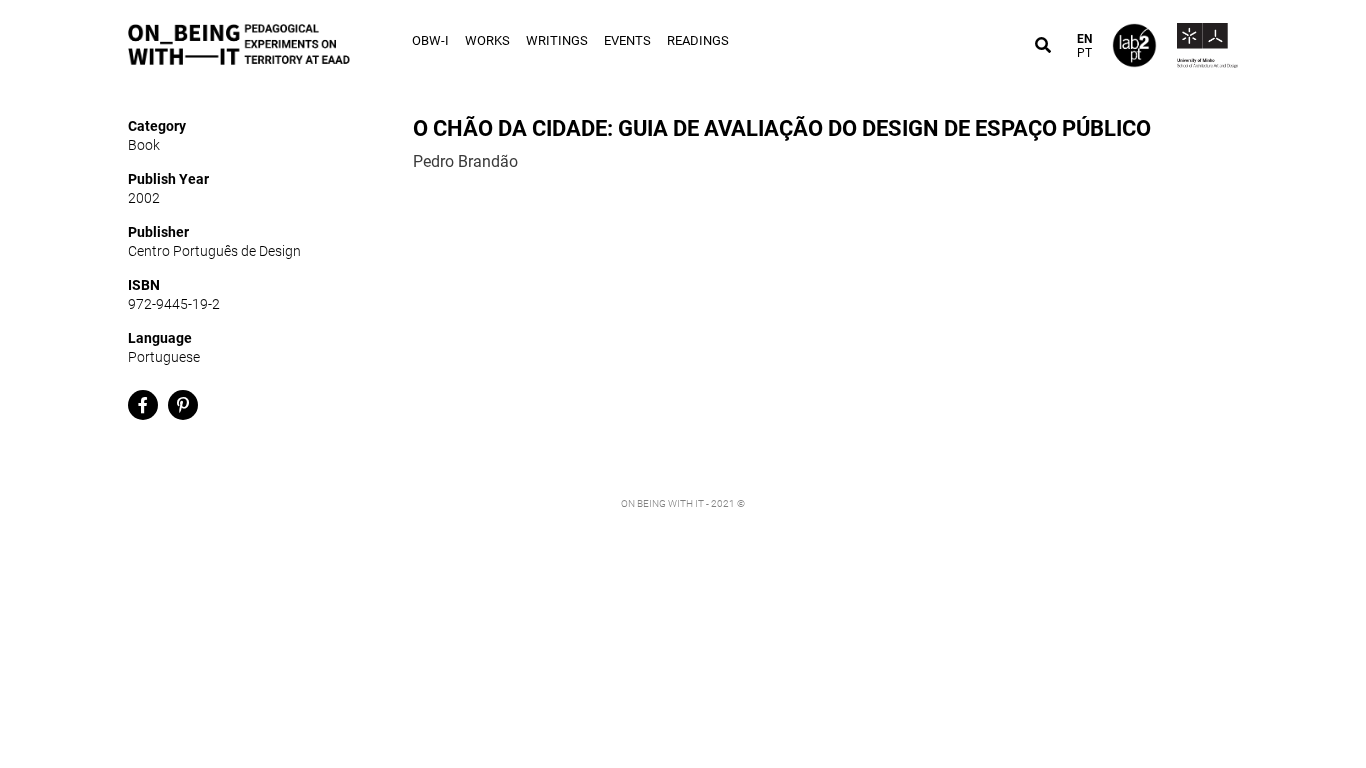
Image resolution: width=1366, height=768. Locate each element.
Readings (698, 40)
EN (1084, 39)
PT (1084, 53)
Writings (557, 40)
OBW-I (430, 40)
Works (487, 40)
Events (627, 40)
